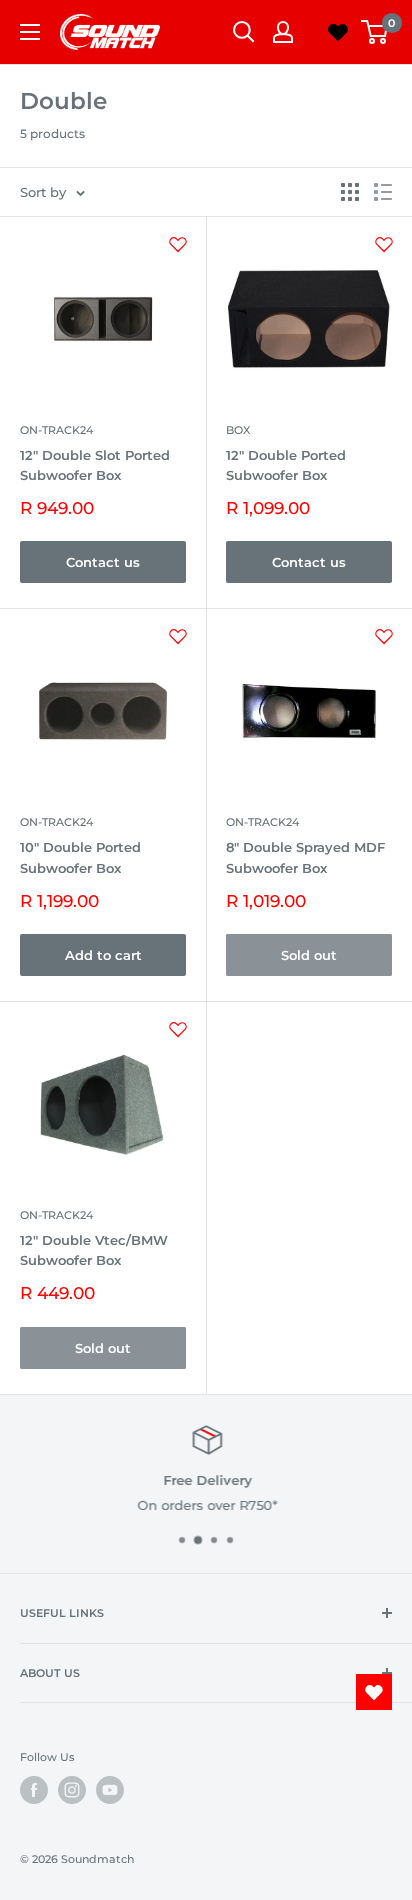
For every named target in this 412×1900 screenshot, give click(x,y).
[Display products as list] (383, 192)
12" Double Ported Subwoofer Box (286, 465)
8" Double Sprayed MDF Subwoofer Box (305, 857)
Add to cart (103, 955)
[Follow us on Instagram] (72, 1790)
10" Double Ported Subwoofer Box (80, 857)
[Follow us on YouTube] (110, 1790)
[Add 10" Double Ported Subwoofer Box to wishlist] (178, 636)
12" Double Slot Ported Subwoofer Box (95, 465)
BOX (238, 430)
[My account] (283, 32)
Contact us (103, 562)
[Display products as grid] (350, 192)
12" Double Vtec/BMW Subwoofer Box (94, 1250)
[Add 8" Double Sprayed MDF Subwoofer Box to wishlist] (384, 636)
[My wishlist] (338, 32)
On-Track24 (56, 430)
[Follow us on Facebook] (34, 1790)
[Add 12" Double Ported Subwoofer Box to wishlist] (384, 244)
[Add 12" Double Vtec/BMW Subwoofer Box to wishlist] (178, 1029)
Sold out (309, 955)
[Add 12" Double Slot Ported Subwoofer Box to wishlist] (178, 244)
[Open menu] (30, 32)
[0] (375, 32)
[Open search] (244, 32)
